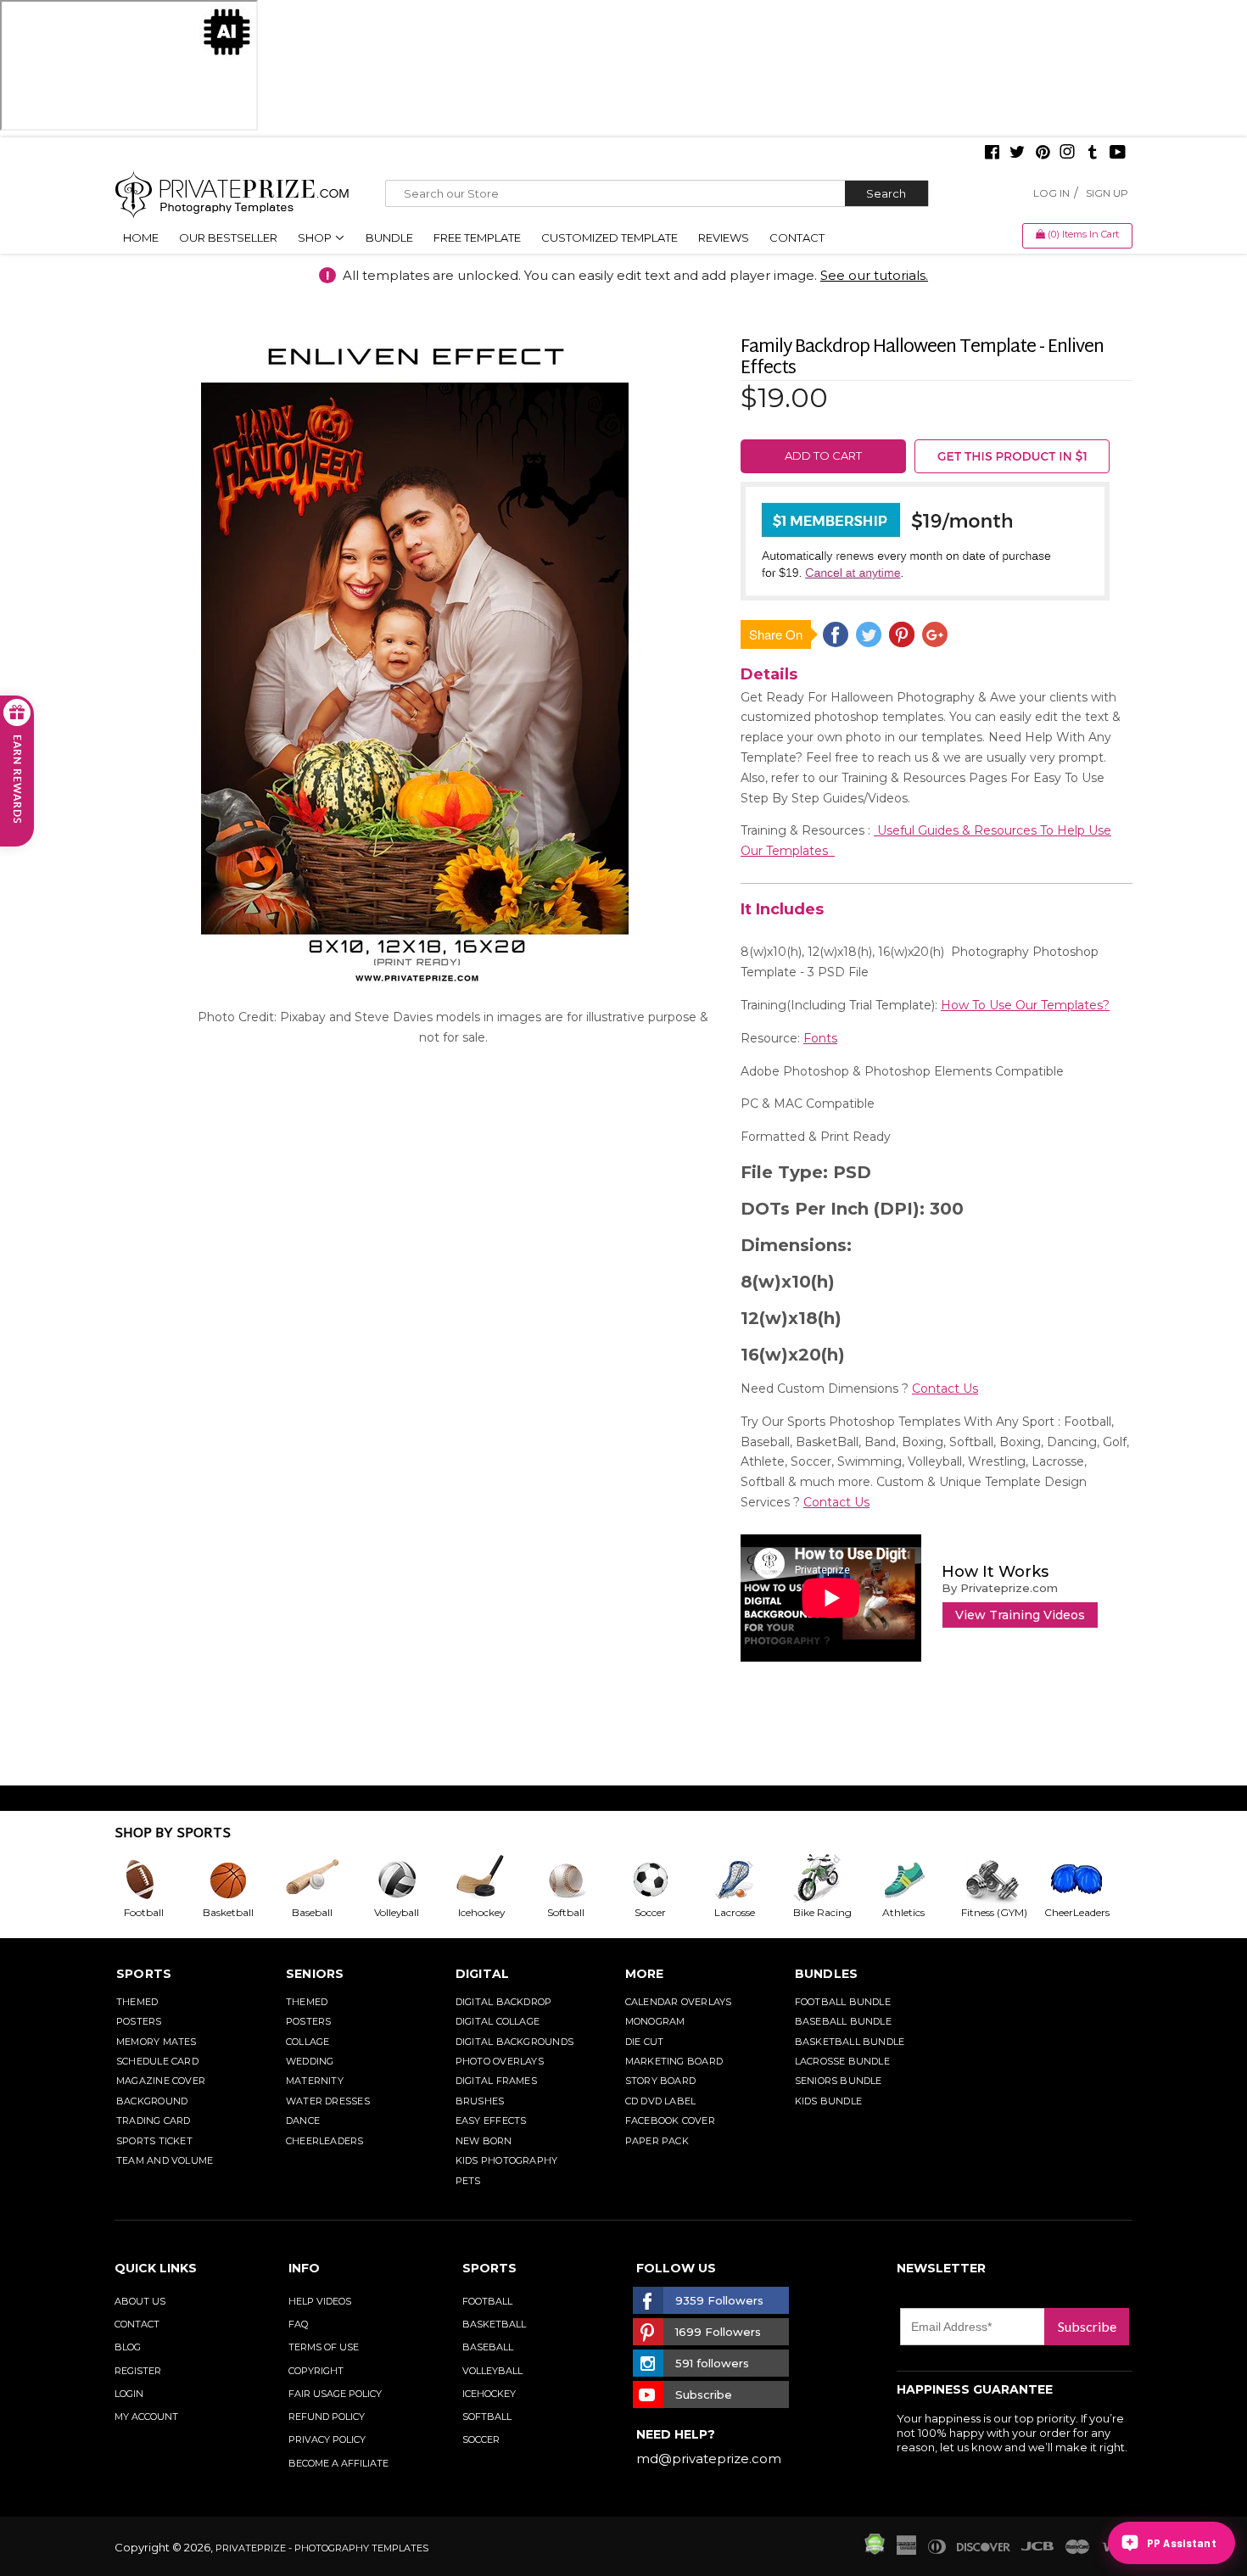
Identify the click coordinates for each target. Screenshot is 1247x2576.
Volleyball (492, 2371)
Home (141, 237)
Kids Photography (507, 2160)
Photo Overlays (500, 2061)
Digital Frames (496, 2081)
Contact (797, 237)
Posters (139, 2021)
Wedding (310, 2061)
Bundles (827, 1974)
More (645, 1974)
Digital (483, 1974)
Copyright (316, 2371)
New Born (484, 2141)
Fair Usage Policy (335, 2394)
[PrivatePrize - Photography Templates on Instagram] (1067, 154)
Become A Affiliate (338, 2463)
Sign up (1107, 193)
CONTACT (137, 2324)
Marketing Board (674, 2061)
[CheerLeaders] (1087, 1880)
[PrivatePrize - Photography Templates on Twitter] (1017, 154)
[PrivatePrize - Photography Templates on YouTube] (1118, 154)
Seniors (315, 1974)
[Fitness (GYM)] (1002, 1880)
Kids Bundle (828, 2101)
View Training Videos (1020, 1615)
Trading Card (154, 2121)
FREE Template (477, 237)
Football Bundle (843, 2002)
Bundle (389, 237)
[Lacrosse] (748, 1880)
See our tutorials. (874, 275)
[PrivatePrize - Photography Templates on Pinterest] (1043, 154)
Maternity (315, 2081)
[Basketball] (242, 1880)
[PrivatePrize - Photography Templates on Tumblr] (1093, 154)
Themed (137, 2002)
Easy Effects (491, 2121)
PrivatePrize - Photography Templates (322, 2548)
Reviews (724, 237)
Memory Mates (157, 2042)
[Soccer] (664, 1880)
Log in (1051, 193)
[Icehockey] (495, 1880)
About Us (140, 2301)
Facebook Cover (670, 2121)
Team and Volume (165, 2160)
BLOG (128, 2347)
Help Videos (320, 2301)
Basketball (494, 2324)
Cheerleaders (325, 2141)
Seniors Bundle (839, 2081)
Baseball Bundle (843, 2021)
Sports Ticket (154, 2141)
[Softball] (579, 1880)
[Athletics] (917, 1880)
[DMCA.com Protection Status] (875, 2551)
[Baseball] (326, 1880)
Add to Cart (823, 455)
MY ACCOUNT (146, 2417)
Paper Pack (657, 2141)
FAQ (298, 2324)
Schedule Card (157, 2061)
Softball (487, 2417)
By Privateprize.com (1000, 1588)
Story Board (660, 2081)
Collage (308, 2042)
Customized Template (610, 237)
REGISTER (138, 2371)
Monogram (655, 2021)
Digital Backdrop (504, 2002)
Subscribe (1087, 2326)
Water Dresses (328, 2101)
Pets (468, 2181)
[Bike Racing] (833, 1880)
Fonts (820, 1038)
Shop (316, 237)
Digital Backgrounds (514, 2042)
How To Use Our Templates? (1025, 1005)
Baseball (488, 2347)
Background (152, 2101)
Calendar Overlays (679, 2002)
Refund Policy (327, 2417)
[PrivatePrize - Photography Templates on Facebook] (992, 154)
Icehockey (489, 2394)
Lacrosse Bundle (842, 2061)
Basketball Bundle (850, 2042)
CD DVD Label (661, 2101)
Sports (144, 1974)
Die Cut (645, 2042)
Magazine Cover (161, 2081)
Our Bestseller (228, 237)
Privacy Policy (327, 2439)
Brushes (480, 2101)
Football (487, 2301)
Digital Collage (498, 2021)
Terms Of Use (324, 2347)
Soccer (481, 2439)
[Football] (157, 1880)
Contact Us (945, 1389)
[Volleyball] (411, 1880)
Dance (303, 2121)
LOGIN (129, 2394)
